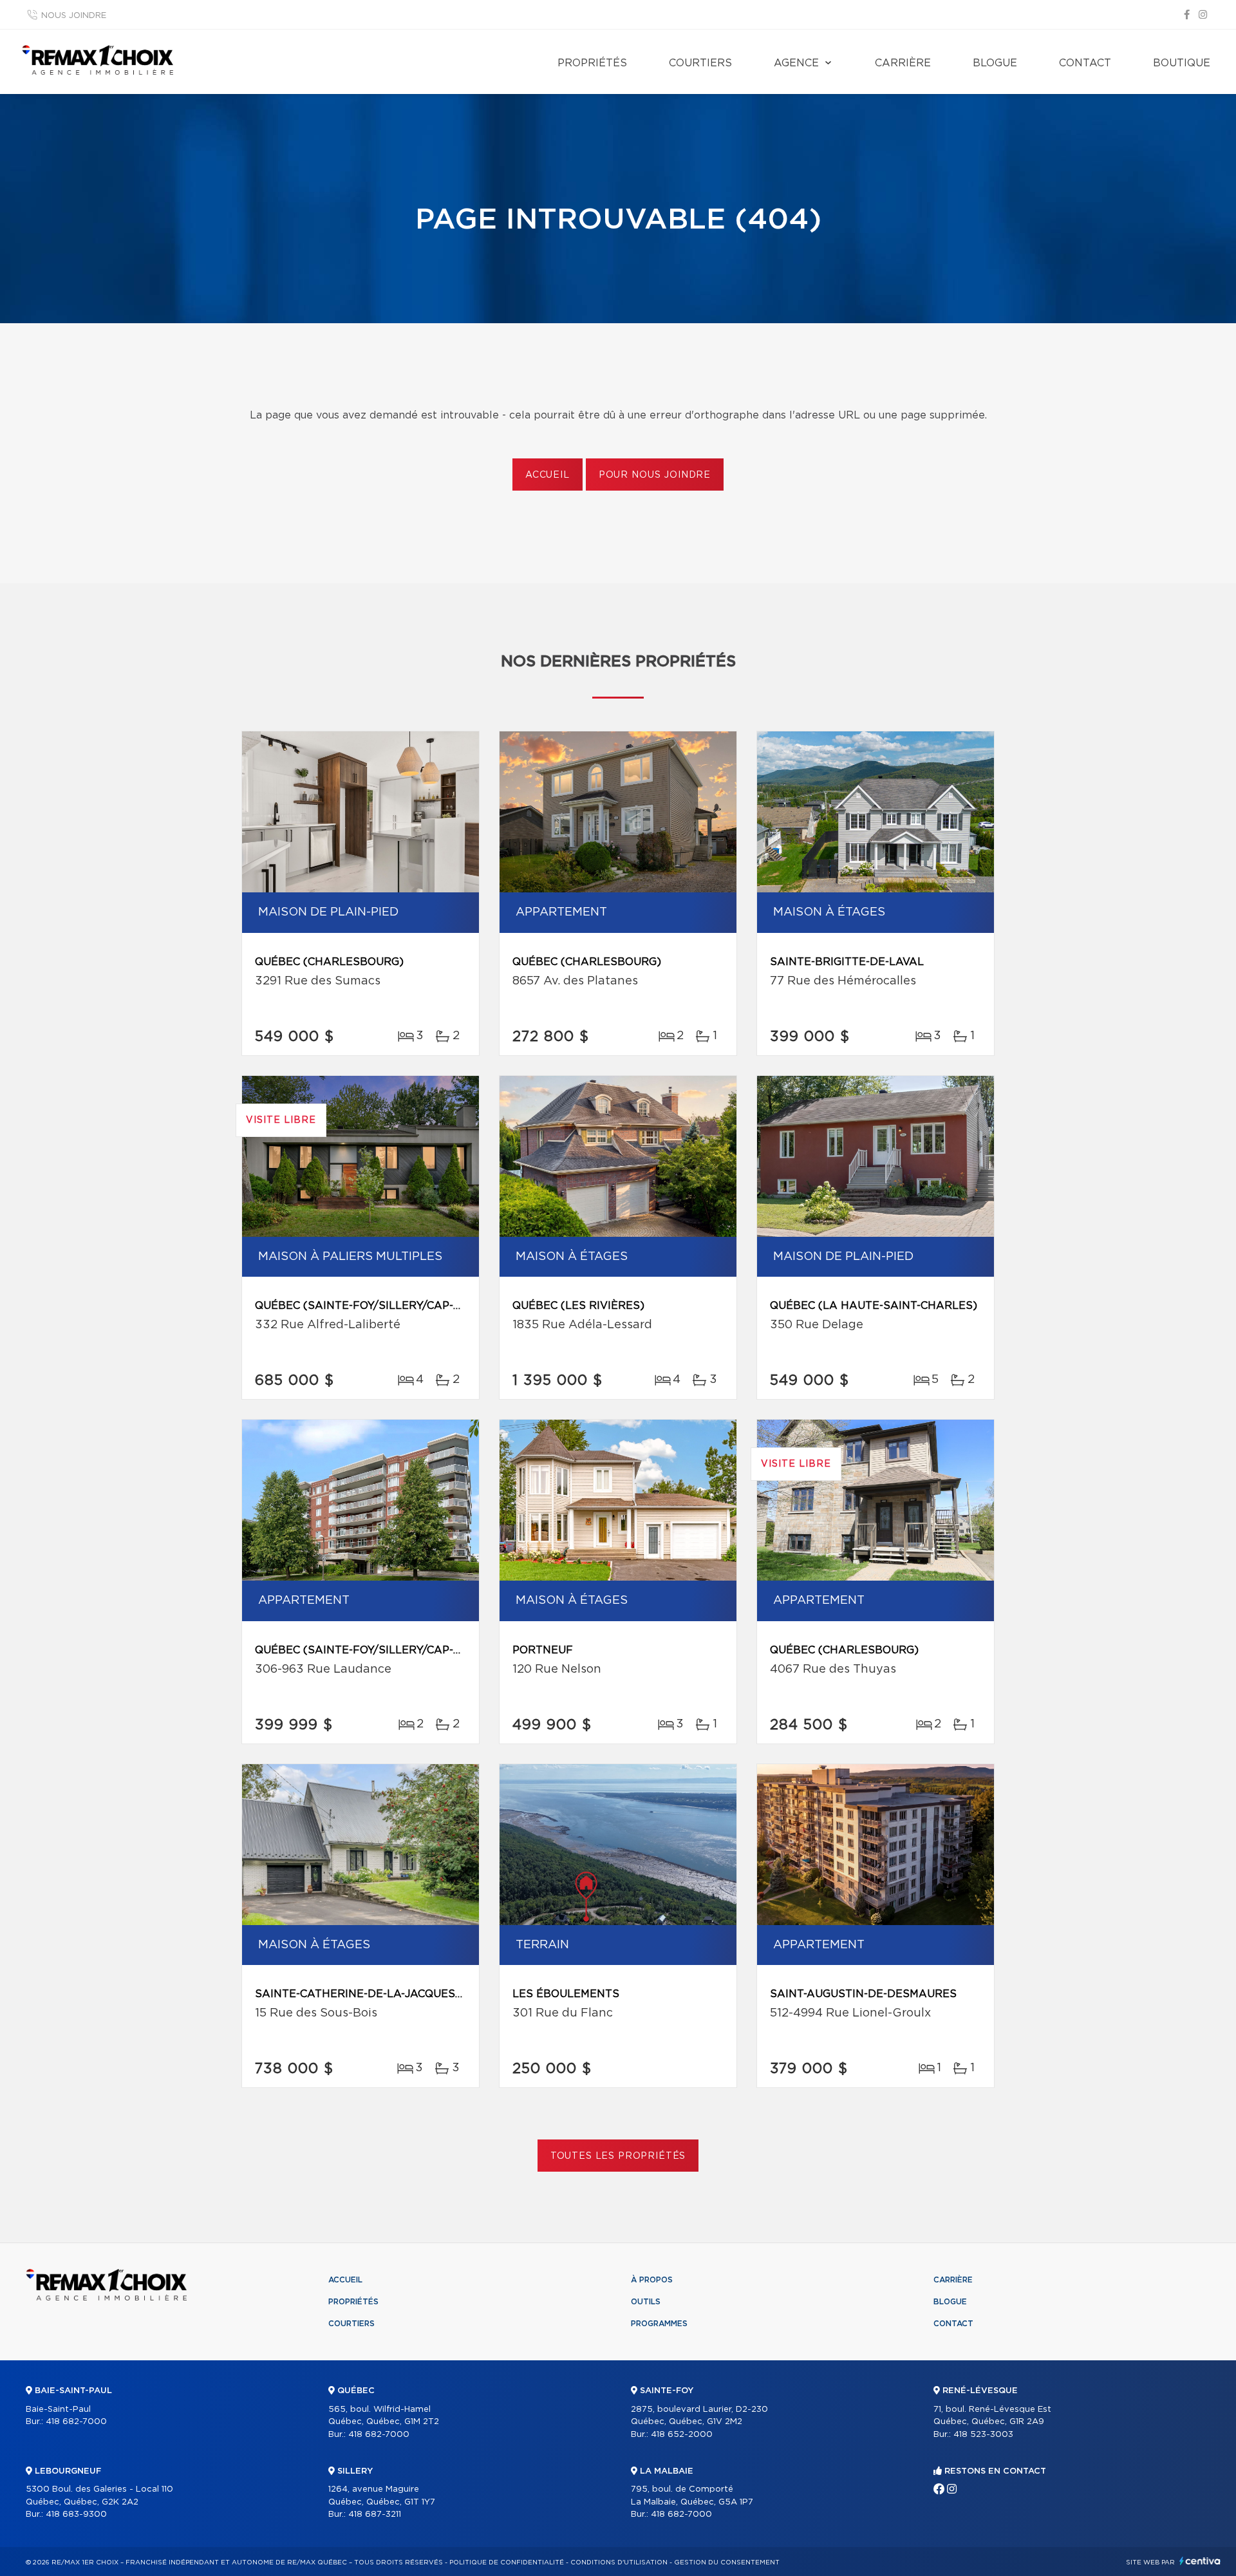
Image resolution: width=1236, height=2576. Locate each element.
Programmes (659, 2324)
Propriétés (592, 63)
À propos (652, 2280)
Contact (1085, 63)
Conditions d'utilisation (619, 2562)
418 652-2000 (682, 2435)
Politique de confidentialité (507, 2562)
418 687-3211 (375, 2515)
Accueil (548, 475)
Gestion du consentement (727, 2562)
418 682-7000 (76, 2422)
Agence (796, 63)
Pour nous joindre (655, 475)
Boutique (1182, 63)
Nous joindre (74, 16)
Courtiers (700, 63)
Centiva (1200, 2561)
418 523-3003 (983, 2435)
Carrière (903, 63)
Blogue (995, 63)
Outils (646, 2302)
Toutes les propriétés (618, 2156)
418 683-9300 (76, 2515)
